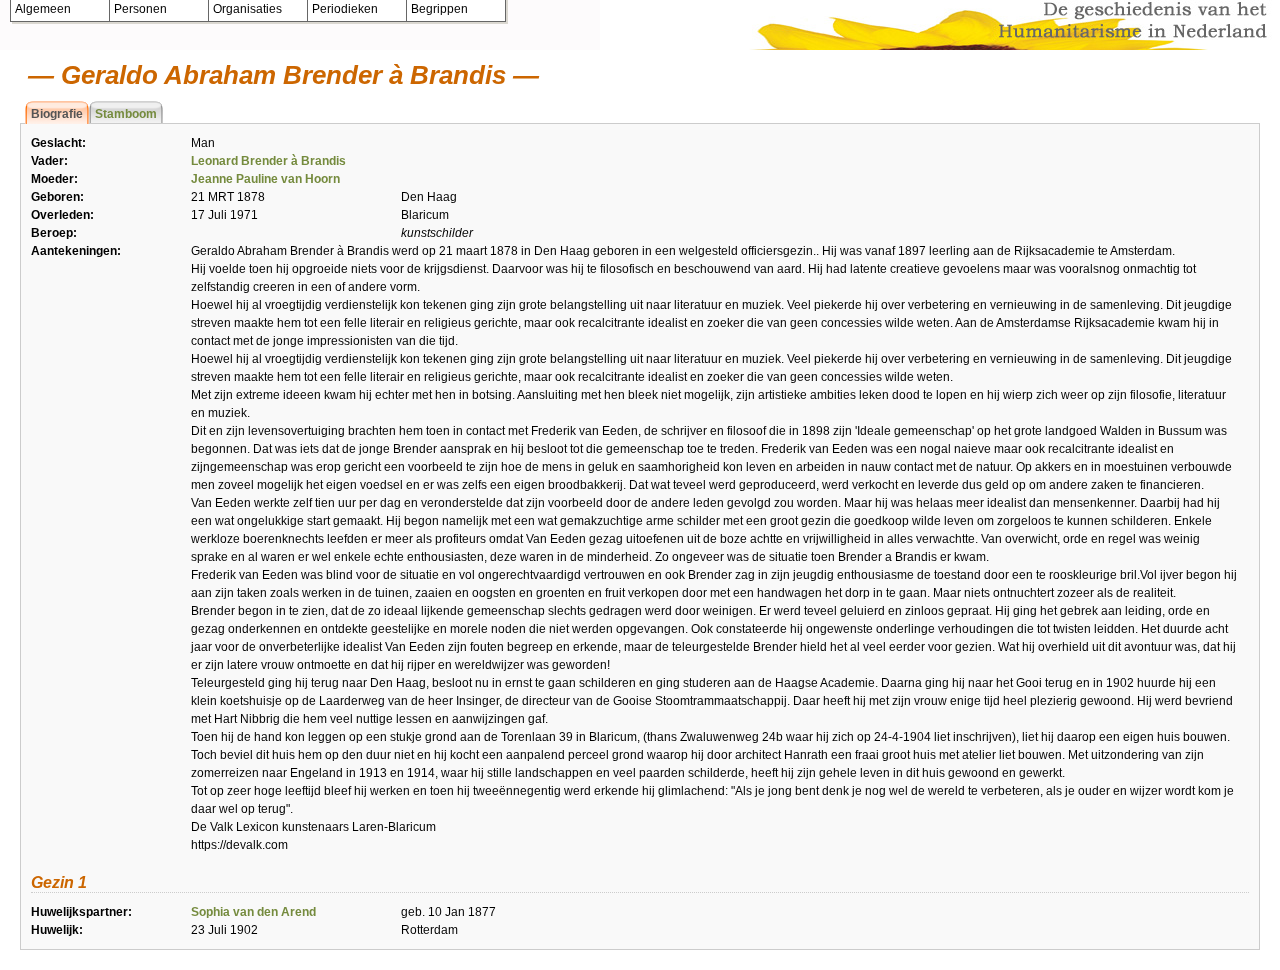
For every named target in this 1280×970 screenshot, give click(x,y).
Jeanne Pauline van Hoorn (265, 179)
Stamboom (126, 114)
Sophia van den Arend (253, 912)
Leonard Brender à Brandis (268, 161)
